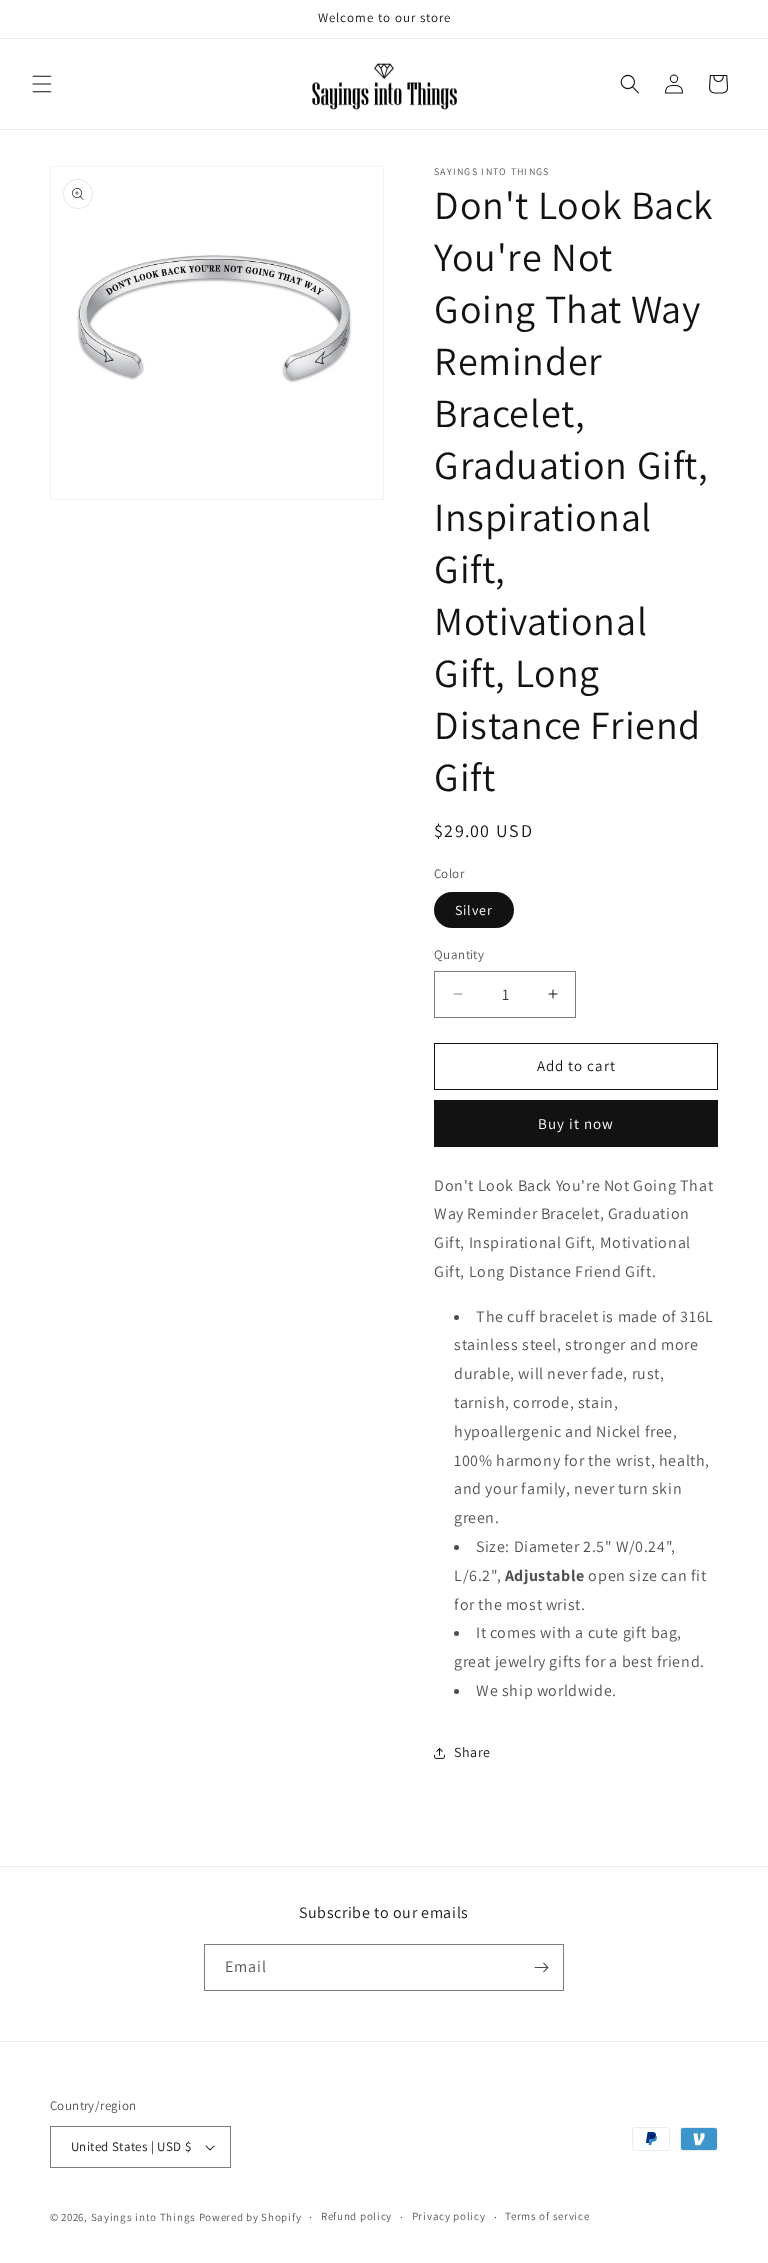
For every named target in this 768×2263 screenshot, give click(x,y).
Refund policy (356, 2216)
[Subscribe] (541, 1967)
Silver (474, 910)
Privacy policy (449, 2216)
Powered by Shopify (250, 2217)
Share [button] (472, 1752)
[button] (42, 84)
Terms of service (547, 2216)
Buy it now (576, 1123)
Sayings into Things (143, 2217)
